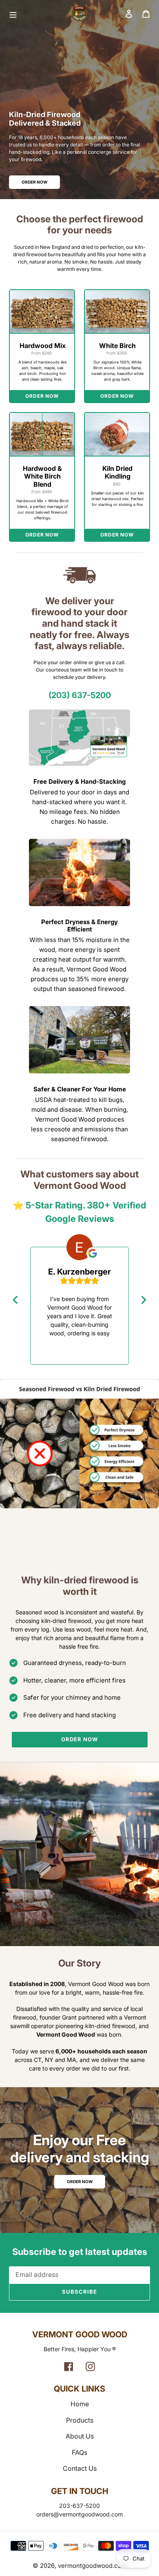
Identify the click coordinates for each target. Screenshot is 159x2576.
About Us (80, 2436)
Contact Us (80, 2468)
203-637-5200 (79, 2506)
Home (80, 2404)
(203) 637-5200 (80, 695)
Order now (79, 1739)
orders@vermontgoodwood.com (79, 2514)
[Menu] (36, 13)
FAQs (79, 2452)
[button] (146, 14)
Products (80, 2420)
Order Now (34, 182)
